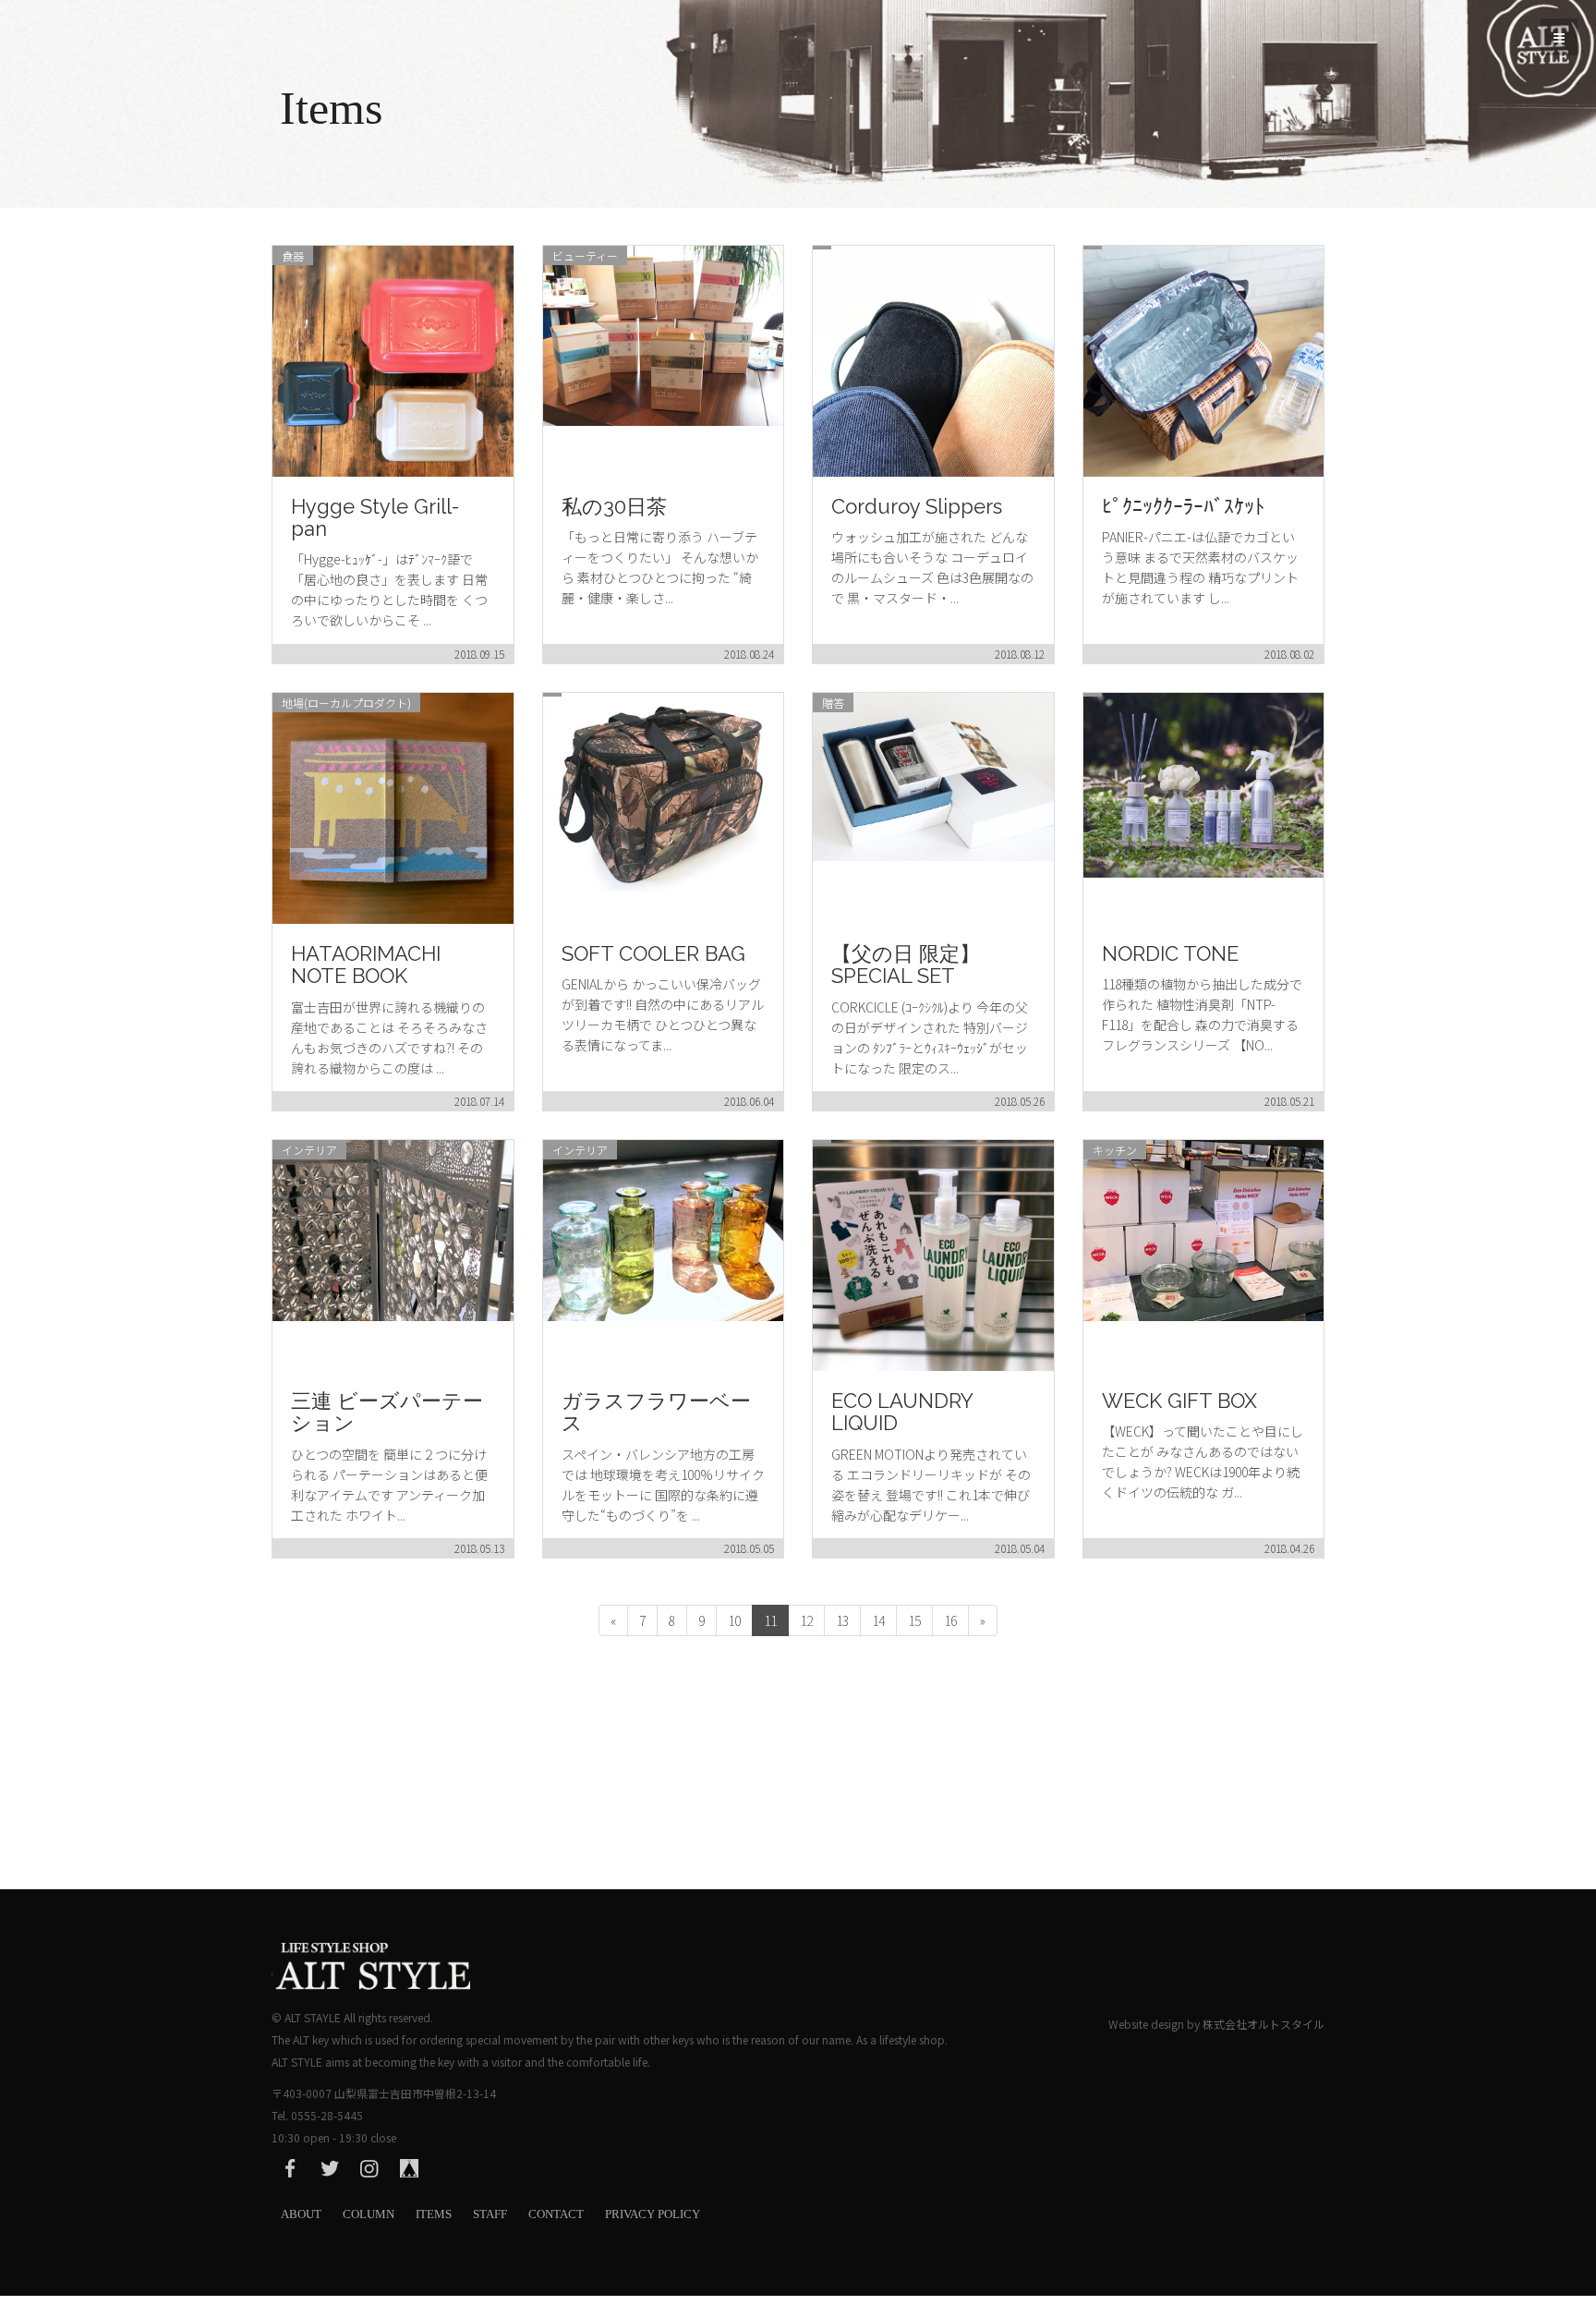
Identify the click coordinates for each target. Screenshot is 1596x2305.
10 (734, 1620)
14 (878, 1620)
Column (369, 2214)
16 (950, 1620)
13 (842, 1620)
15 (914, 1620)
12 (806, 1620)
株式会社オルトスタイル (1263, 2024)
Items (434, 2214)
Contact (556, 2214)
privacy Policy (653, 2214)
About (301, 2214)
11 (770, 1620)
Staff (490, 2214)
